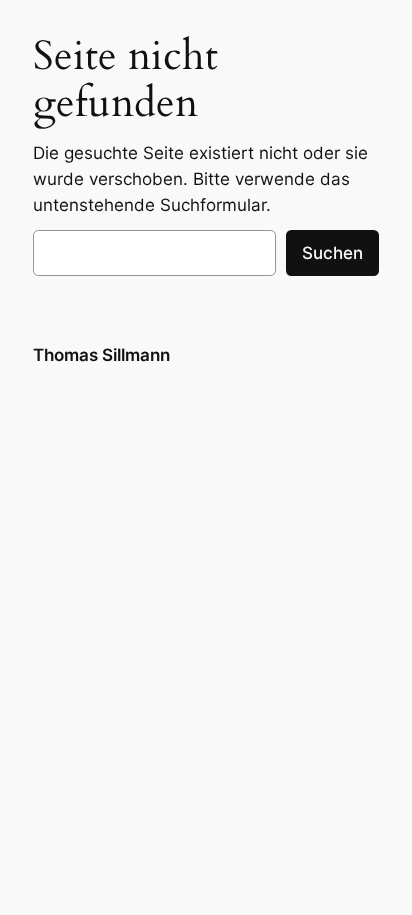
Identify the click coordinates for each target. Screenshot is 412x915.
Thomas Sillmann (101, 355)
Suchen (332, 253)
